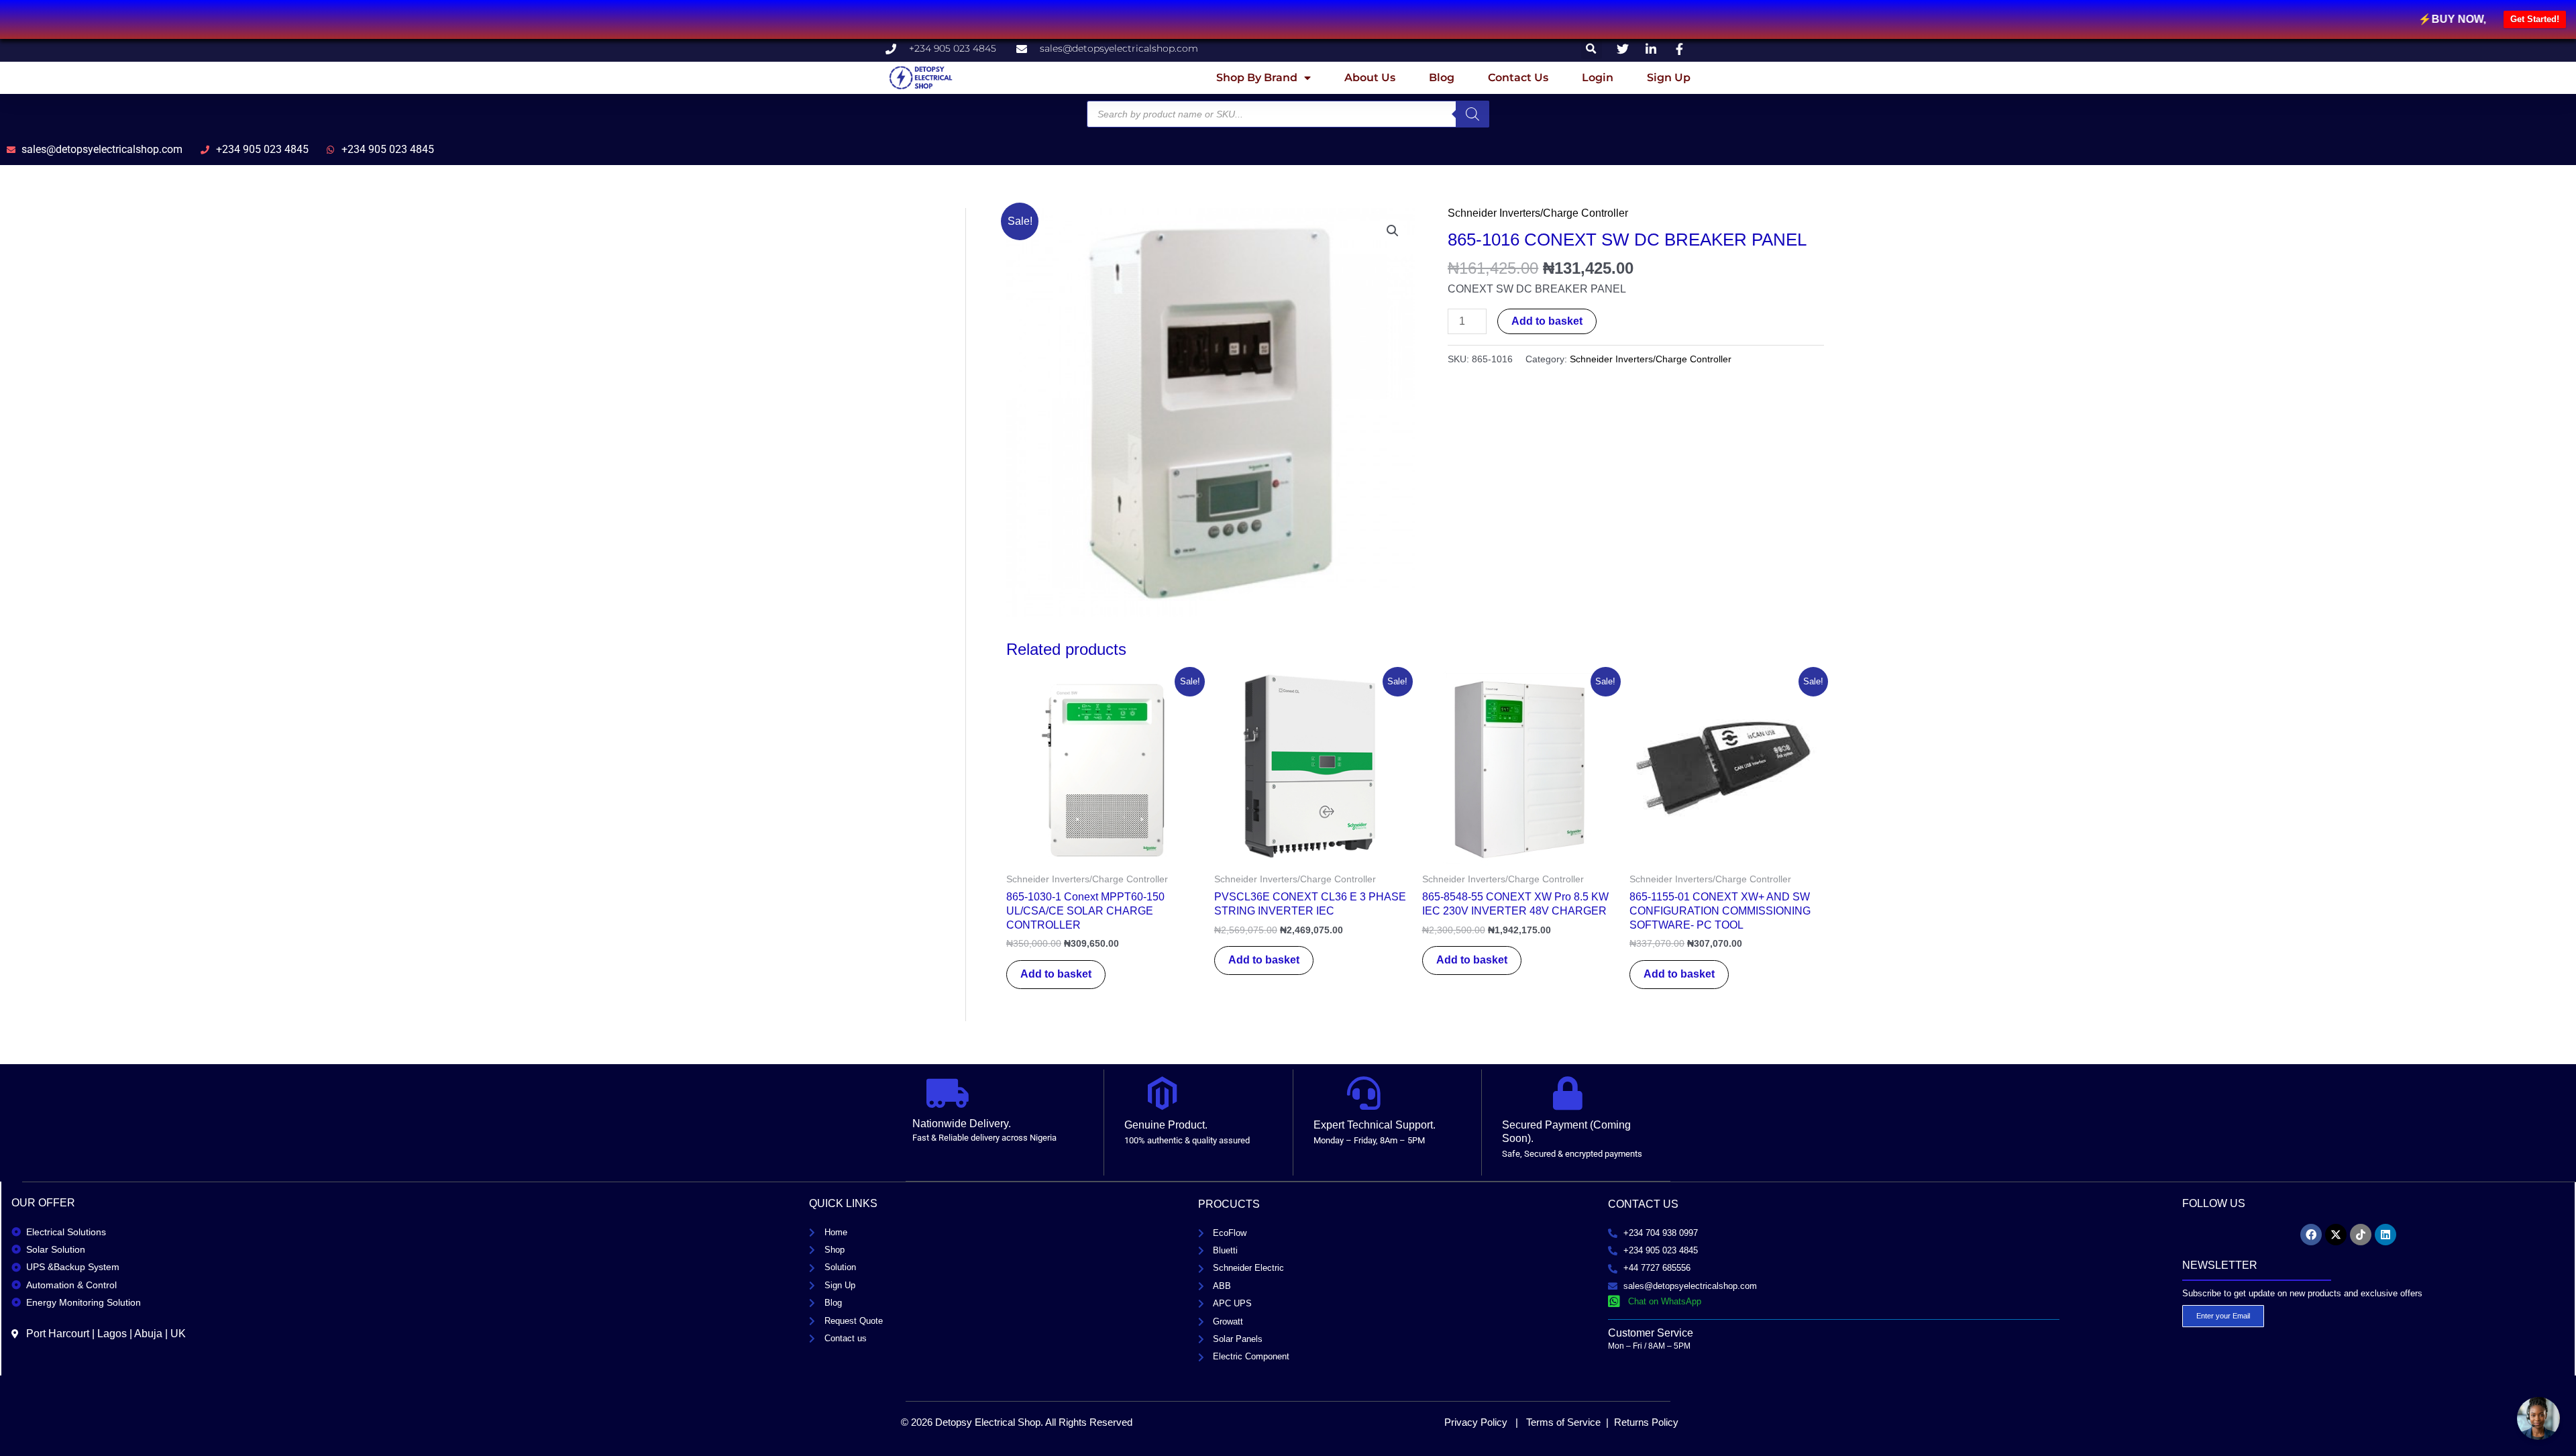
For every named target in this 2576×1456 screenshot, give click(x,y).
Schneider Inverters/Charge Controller (1538, 213)
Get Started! (2535, 19)
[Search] (1472, 114)
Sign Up (1669, 77)
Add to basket (1547, 321)
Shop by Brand (1257, 77)
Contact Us (1518, 77)
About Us (1370, 77)
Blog (1442, 77)
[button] (1592, 49)
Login (1598, 77)
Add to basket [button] (1056, 974)
